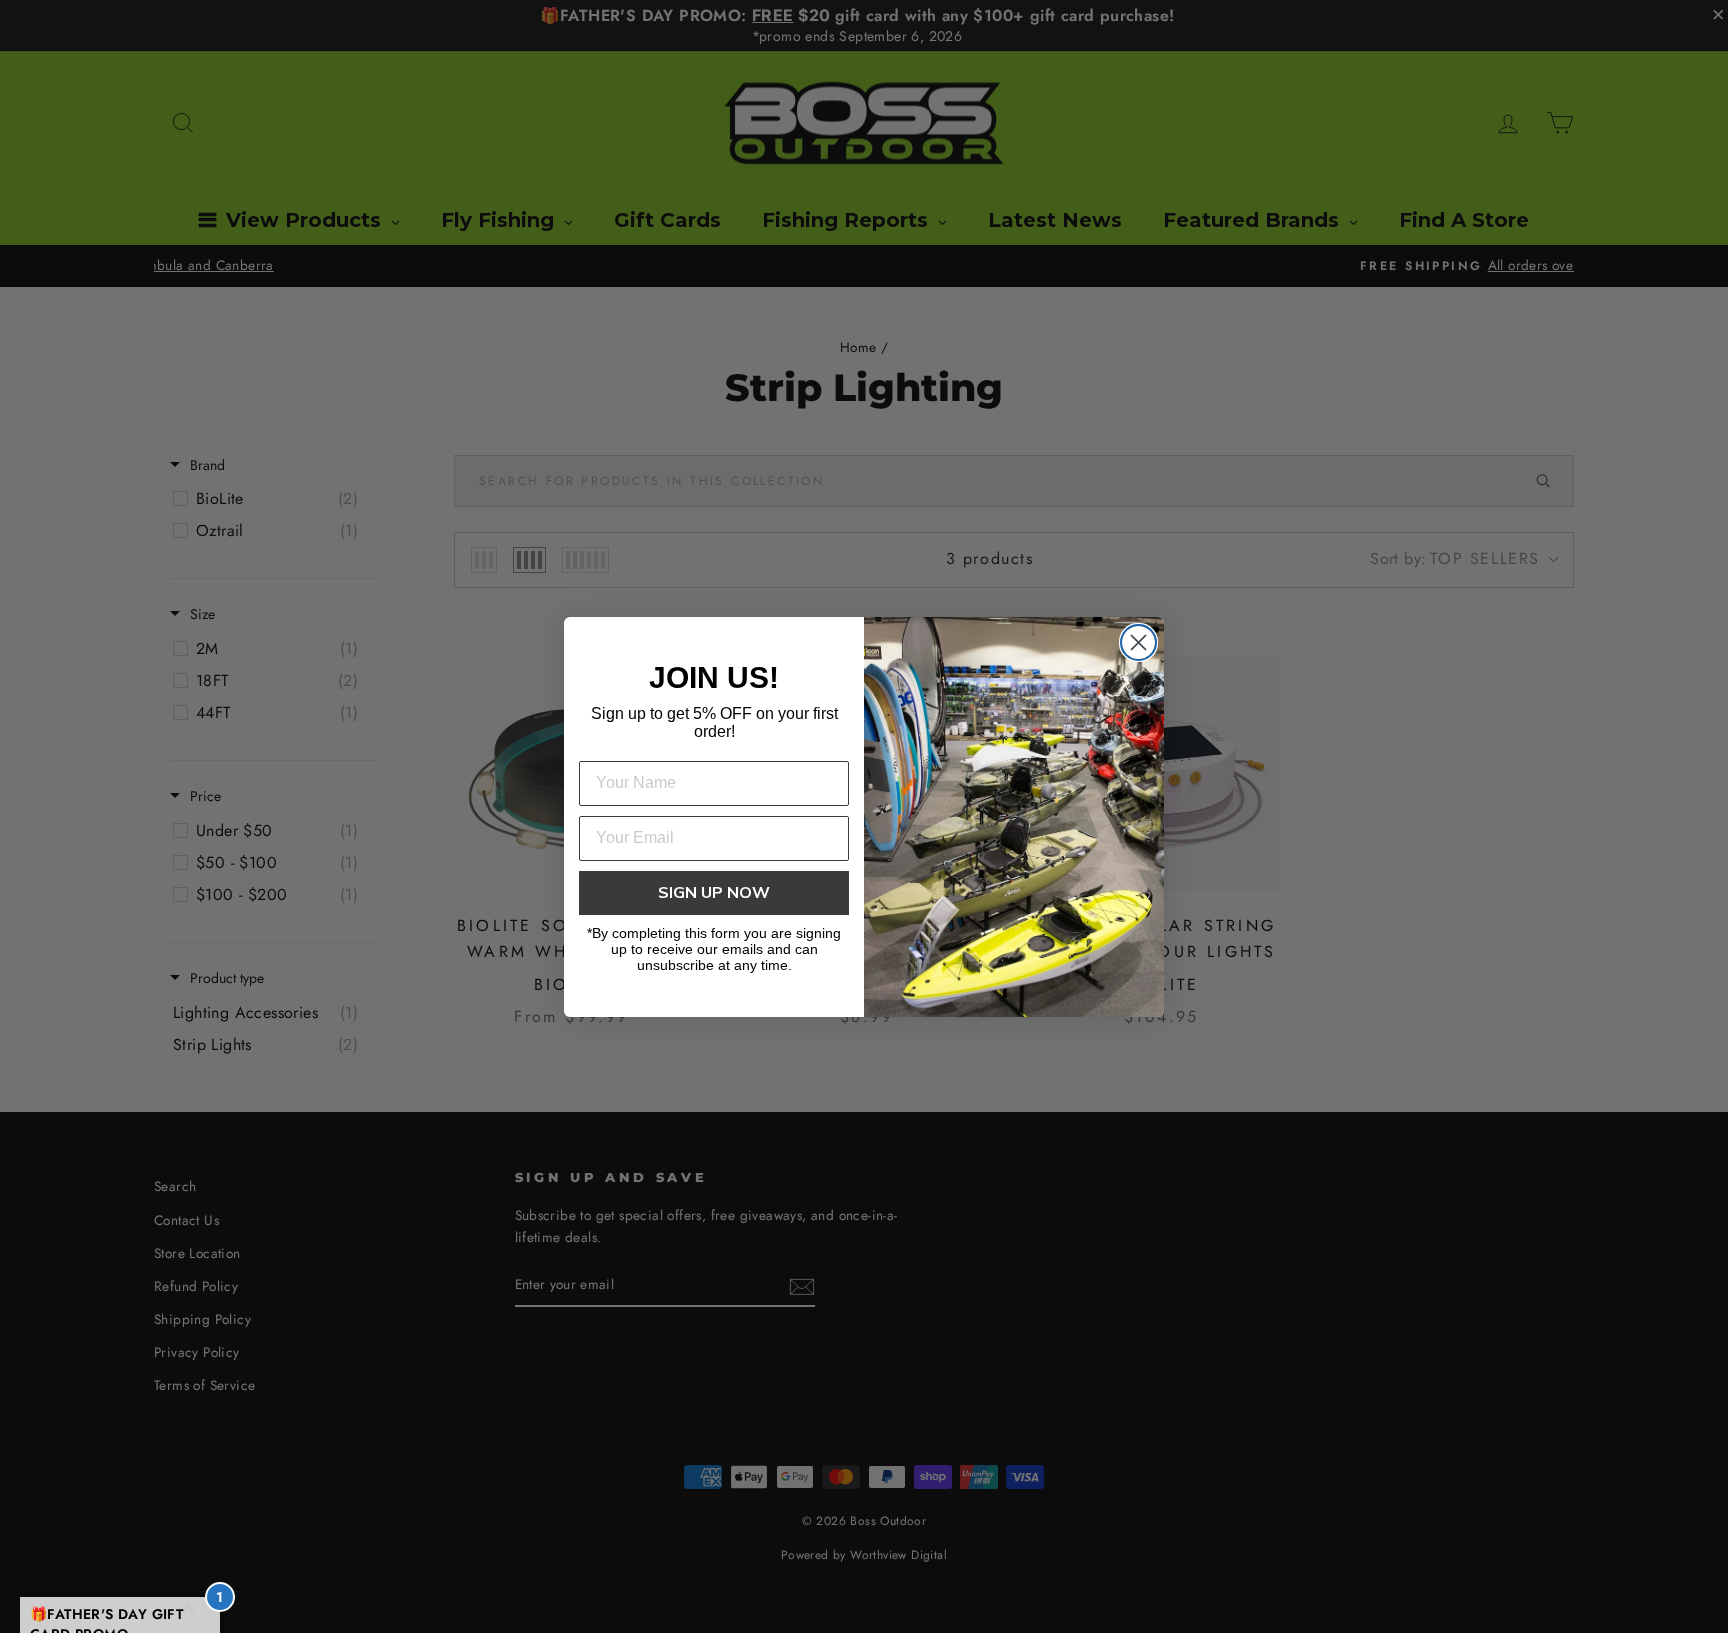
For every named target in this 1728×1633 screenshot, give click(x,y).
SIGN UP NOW (714, 893)
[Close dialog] (1138, 642)
